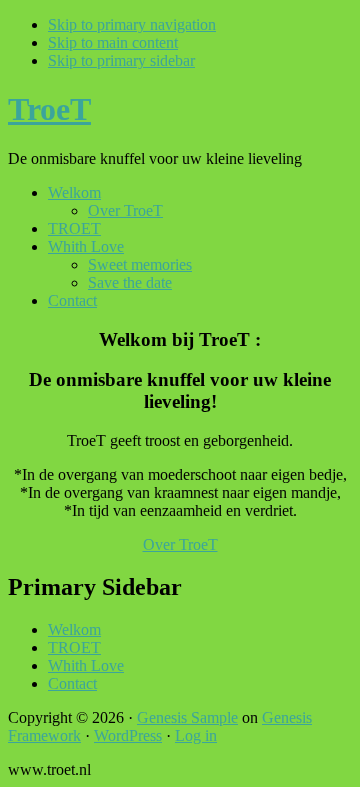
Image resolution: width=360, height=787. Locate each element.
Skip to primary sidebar (121, 60)
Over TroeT (180, 544)
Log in (196, 735)
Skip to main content (113, 42)
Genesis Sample (187, 717)
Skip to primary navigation (132, 24)
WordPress (128, 735)
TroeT (49, 109)
